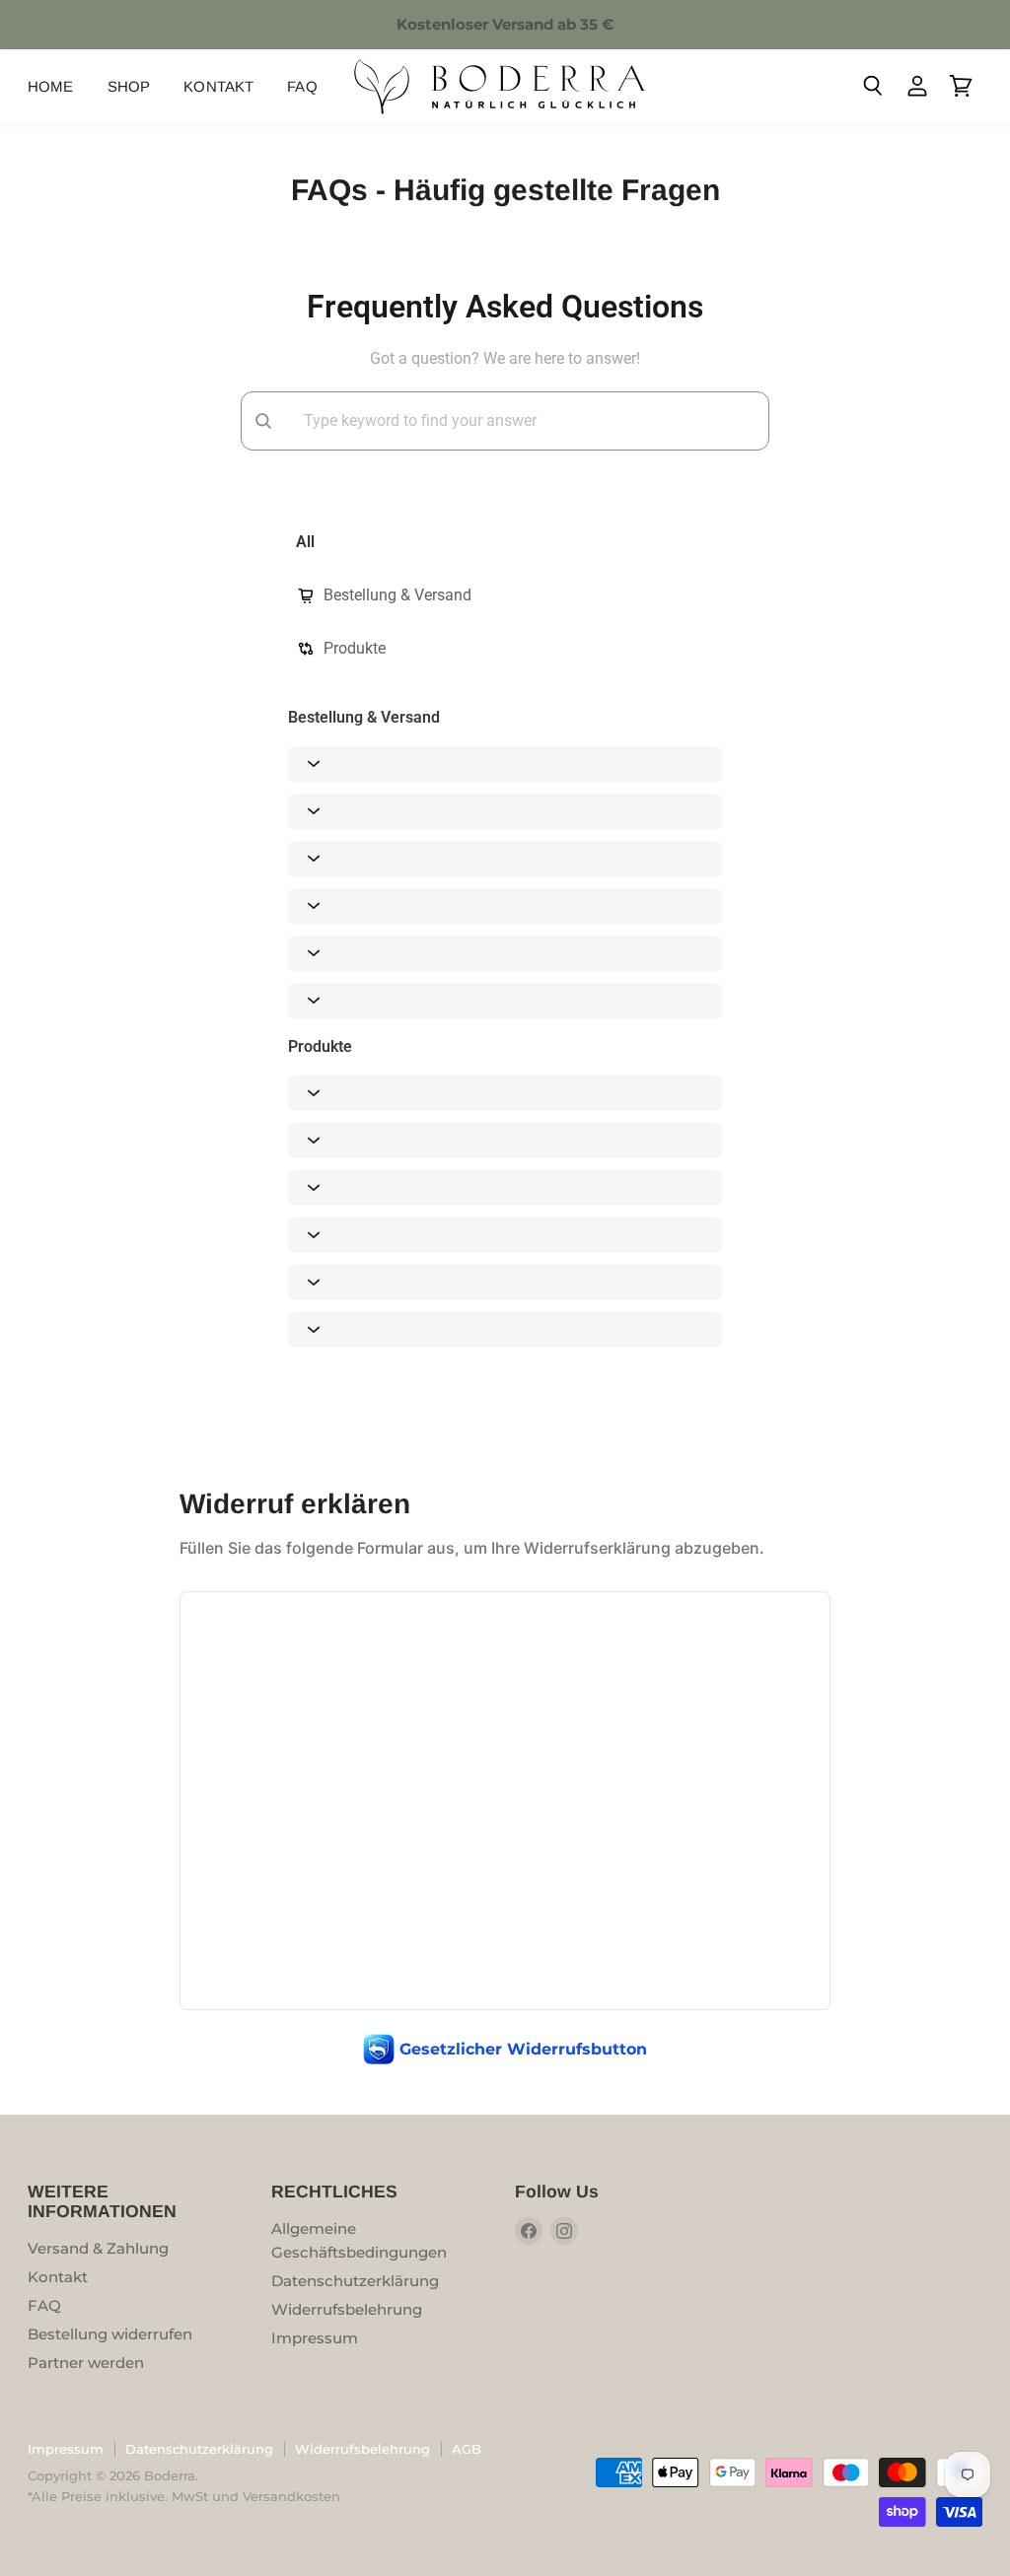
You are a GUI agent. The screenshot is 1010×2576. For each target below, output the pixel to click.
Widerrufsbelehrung (347, 2309)
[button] (505, 764)
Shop (129, 86)
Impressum (315, 2338)
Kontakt (218, 86)
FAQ (302, 86)
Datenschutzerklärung (355, 2281)
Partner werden (86, 2363)
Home (51, 86)
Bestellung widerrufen (110, 2334)
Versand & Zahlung (98, 2248)
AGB (467, 2449)
